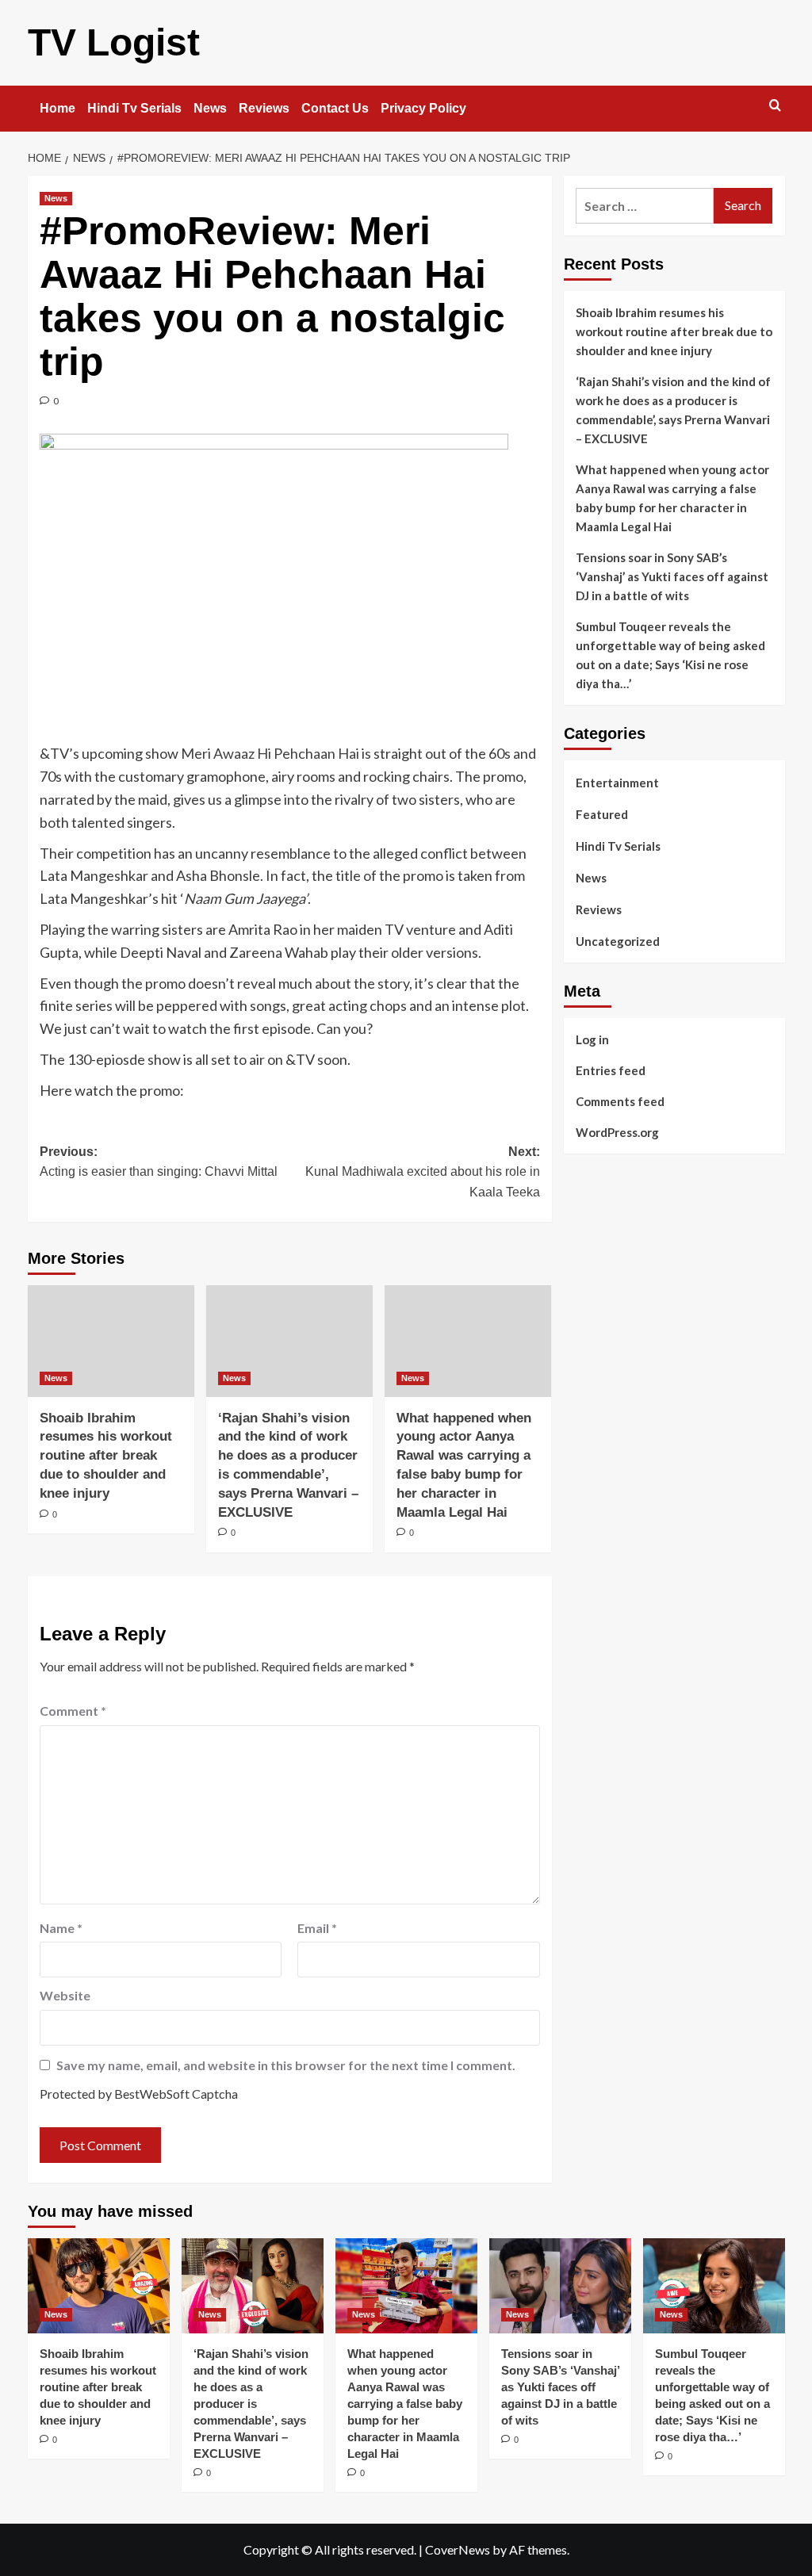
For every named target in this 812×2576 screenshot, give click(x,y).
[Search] (775, 106)
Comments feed (620, 1101)
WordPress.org (617, 1132)
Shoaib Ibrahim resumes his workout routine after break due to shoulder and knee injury (106, 1456)
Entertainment (617, 783)
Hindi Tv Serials (134, 108)
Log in (592, 1039)
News (210, 108)
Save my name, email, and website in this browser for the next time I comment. (286, 2065)
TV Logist (114, 42)
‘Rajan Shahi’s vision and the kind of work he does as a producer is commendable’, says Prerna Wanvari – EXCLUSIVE (673, 410)
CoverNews (458, 2549)
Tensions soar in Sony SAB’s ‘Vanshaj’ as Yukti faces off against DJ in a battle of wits (672, 576)
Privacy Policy (423, 108)
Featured (602, 814)
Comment (73, 1711)
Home (57, 108)
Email (317, 1928)
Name (61, 1928)
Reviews (264, 108)
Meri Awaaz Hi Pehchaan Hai (271, 753)
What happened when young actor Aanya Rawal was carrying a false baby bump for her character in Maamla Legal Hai (672, 498)
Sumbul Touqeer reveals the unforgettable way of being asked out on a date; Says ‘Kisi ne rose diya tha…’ (670, 655)
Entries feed (611, 1070)
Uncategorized (618, 941)
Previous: (159, 1162)
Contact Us (335, 108)
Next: (423, 1172)
